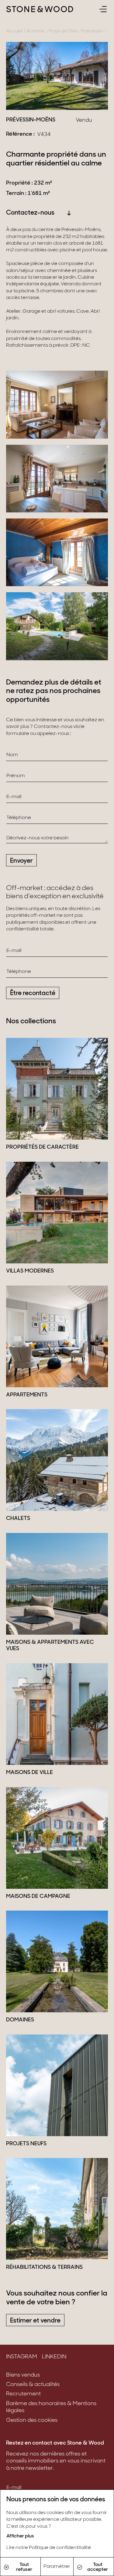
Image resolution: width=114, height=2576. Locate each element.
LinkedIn (54, 2357)
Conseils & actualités (33, 2385)
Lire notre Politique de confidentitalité (49, 2548)
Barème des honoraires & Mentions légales (51, 2407)
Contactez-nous (30, 213)
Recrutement (23, 2394)
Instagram (22, 2357)
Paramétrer (57, 2567)
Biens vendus (23, 2375)
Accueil (14, 31)
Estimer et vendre (35, 2321)
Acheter (36, 31)
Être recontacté (33, 993)
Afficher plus (20, 2536)
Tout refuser (24, 2567)
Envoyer (21, 861)
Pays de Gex (64, 31)
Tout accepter (98, 2567)
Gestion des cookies (32, 2421)
